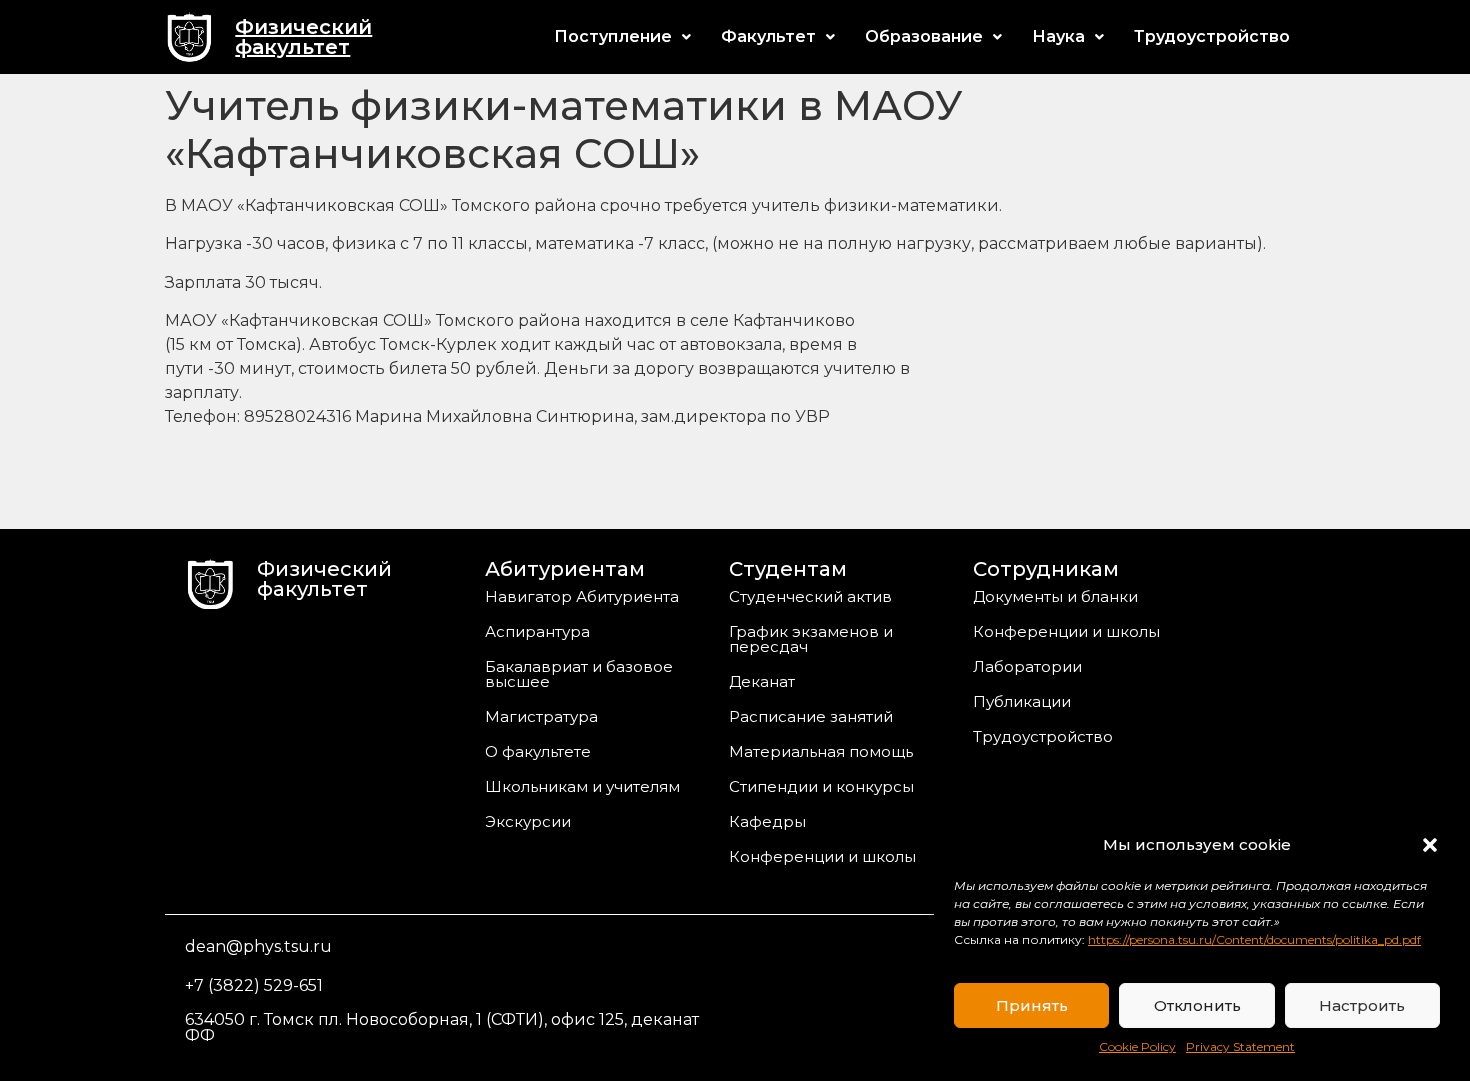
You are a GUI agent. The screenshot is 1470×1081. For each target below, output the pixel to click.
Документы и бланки (1055, 596)
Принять (1032, 1005)
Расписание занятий (811, 716)
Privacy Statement (1240, 1046)
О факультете (538, 751)
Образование (924, 36)
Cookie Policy (1137, 1046)
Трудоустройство (1212, 36)
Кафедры (767, 821)
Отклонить (1197, 1005)
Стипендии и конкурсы (821, 786)
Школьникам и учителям (582, 786)
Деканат (762, 681)
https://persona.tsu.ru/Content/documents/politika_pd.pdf (1254, 939)
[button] (1430, 845)
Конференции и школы (822, 856)
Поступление (613, 36)
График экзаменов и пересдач (811, 639)
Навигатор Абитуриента (582, 596)
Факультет (768, 36)
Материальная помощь (821, 751)
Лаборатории (1027, 666)
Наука (1058, 36)
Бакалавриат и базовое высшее (579, 674)
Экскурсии (528, 821)
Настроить (1362, 1005)
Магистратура (541, 716)
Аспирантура (537, 631)
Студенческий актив (810, 596)
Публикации (1022, 701)
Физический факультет (303, 37)
